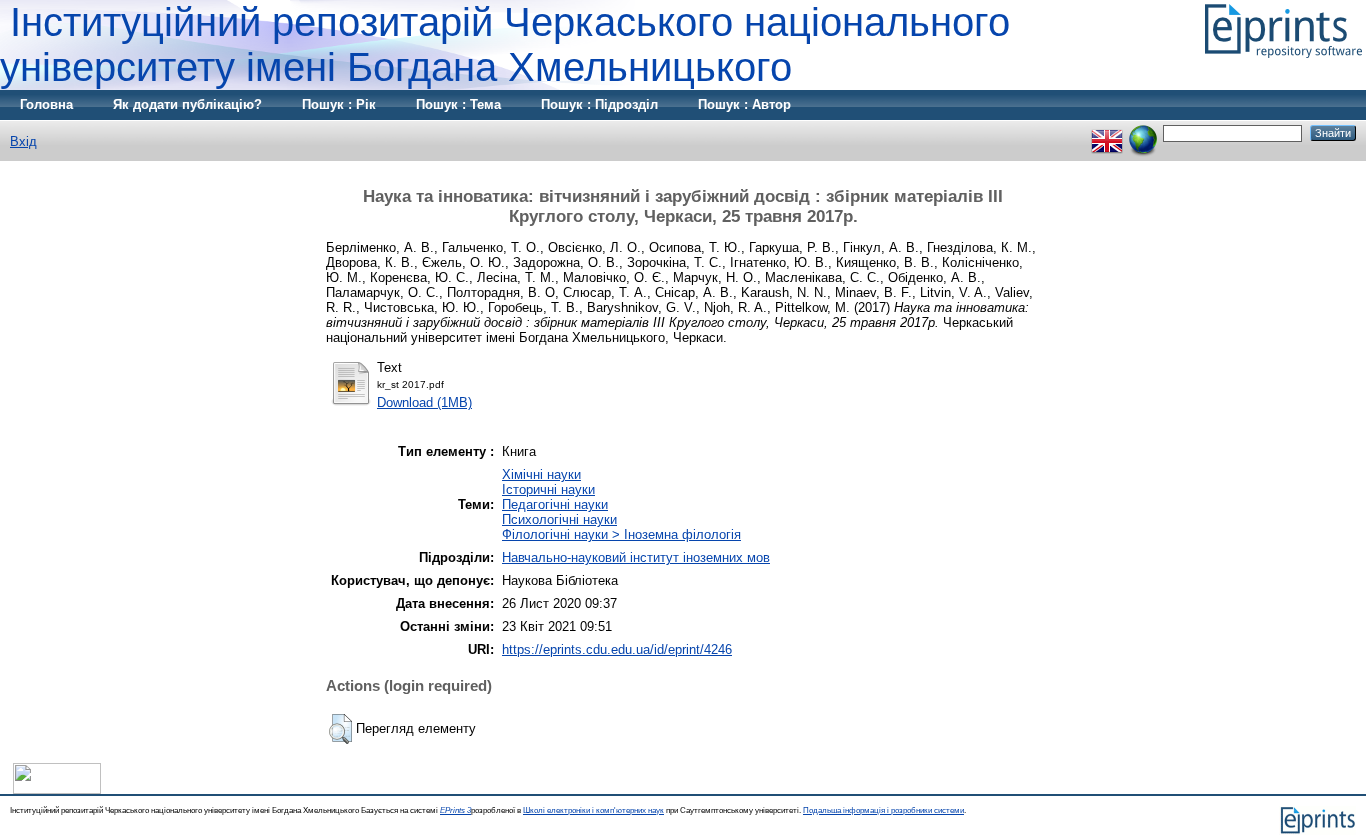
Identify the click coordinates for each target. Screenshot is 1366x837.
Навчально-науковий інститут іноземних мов (636, 557)
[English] (1107, 132)
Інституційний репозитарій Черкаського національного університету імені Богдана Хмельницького (505, 44)
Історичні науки (548, 489)
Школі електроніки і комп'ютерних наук (593, 810)
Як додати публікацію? (187, 104)
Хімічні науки (541, 474)
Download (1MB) (424, 402)
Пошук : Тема (458, 104)
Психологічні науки (559, 519)
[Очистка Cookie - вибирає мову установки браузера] (1143, 132)
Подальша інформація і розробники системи (883, 810)
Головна (46, 104)
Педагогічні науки (555, 504)
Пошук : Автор (744, 104)
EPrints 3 (455, 810)
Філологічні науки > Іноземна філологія (621, 534)
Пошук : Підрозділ (599, 104)
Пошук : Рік (339, 104)
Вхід (23, 141)
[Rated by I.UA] (57, 789)
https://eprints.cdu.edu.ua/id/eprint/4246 (617, 649)
